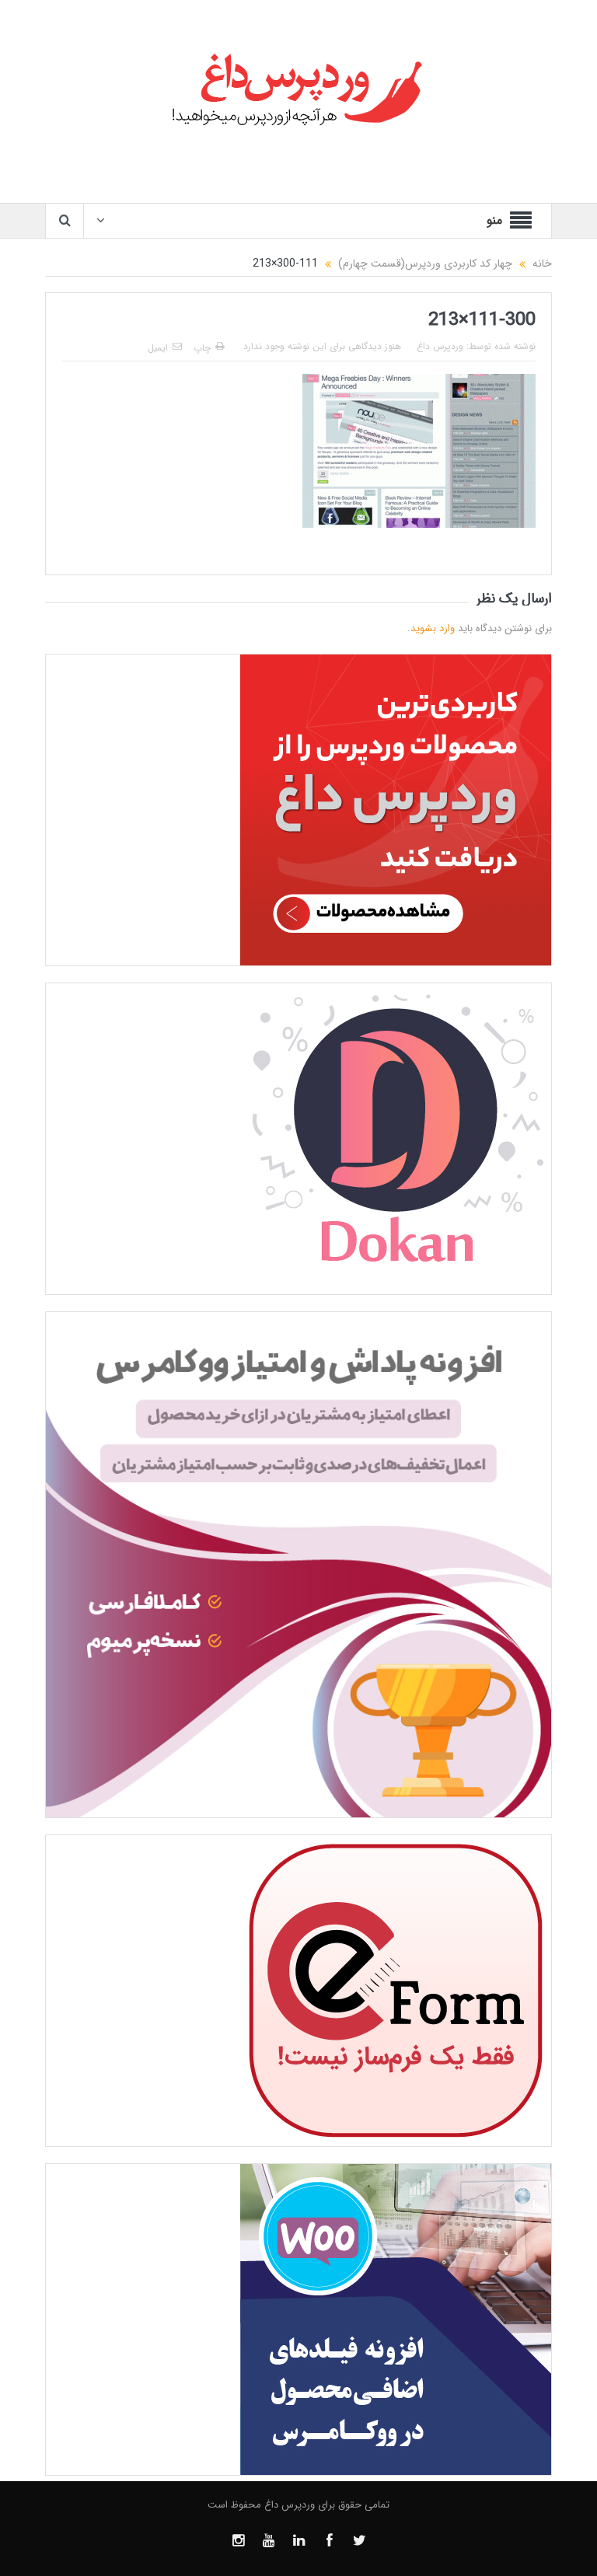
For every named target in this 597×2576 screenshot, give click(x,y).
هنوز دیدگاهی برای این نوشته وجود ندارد (322, 346)
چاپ (202, 348)
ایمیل (158, 348)
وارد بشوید (433, 628)
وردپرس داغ (440, 346)
